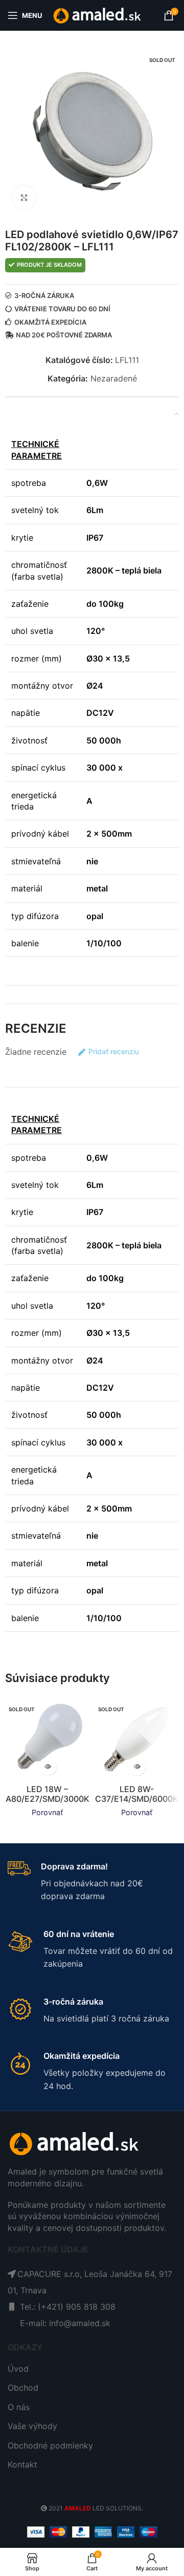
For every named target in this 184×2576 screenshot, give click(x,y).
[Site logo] (98, 14)
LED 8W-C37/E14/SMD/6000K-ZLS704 (137, 1799)
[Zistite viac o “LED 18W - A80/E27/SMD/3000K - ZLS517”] (47, 1767)
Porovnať (47, 1812)
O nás (19, 2407)
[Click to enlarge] (24, 198)
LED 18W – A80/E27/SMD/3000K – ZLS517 (48, 1799)
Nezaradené (114, 378)
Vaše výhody (32, 2426)
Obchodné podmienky (50, 2445)
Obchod (23, 2388)
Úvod (18, 2369)
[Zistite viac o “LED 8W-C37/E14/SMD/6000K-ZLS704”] (137, 1767)
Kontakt (22, 2464)
